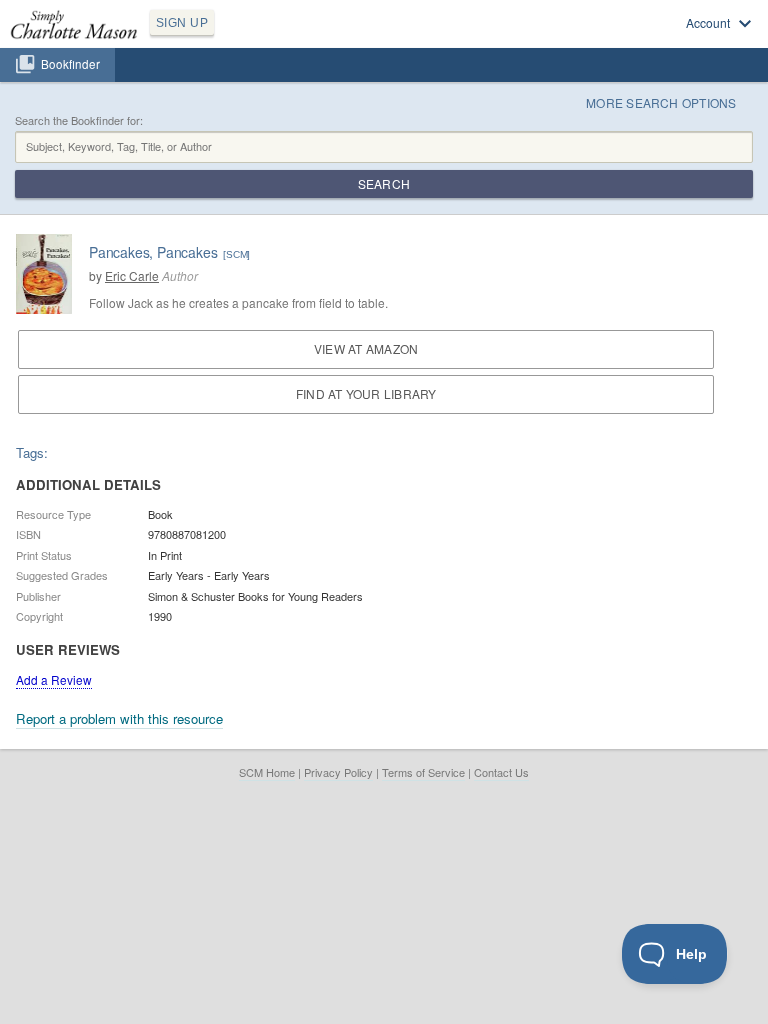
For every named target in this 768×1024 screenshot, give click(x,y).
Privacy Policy (338, 772)
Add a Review (54, 679)
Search (384, 183)
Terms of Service (423, 772)
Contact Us (501, 772)
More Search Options (661, 102)
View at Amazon (366, 348)
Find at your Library (366, 393)
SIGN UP (182, 23)
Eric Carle (132, 275)
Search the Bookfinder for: (79, 120)
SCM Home (267, 772)
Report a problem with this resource (119, 718)
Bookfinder (70, 64)
